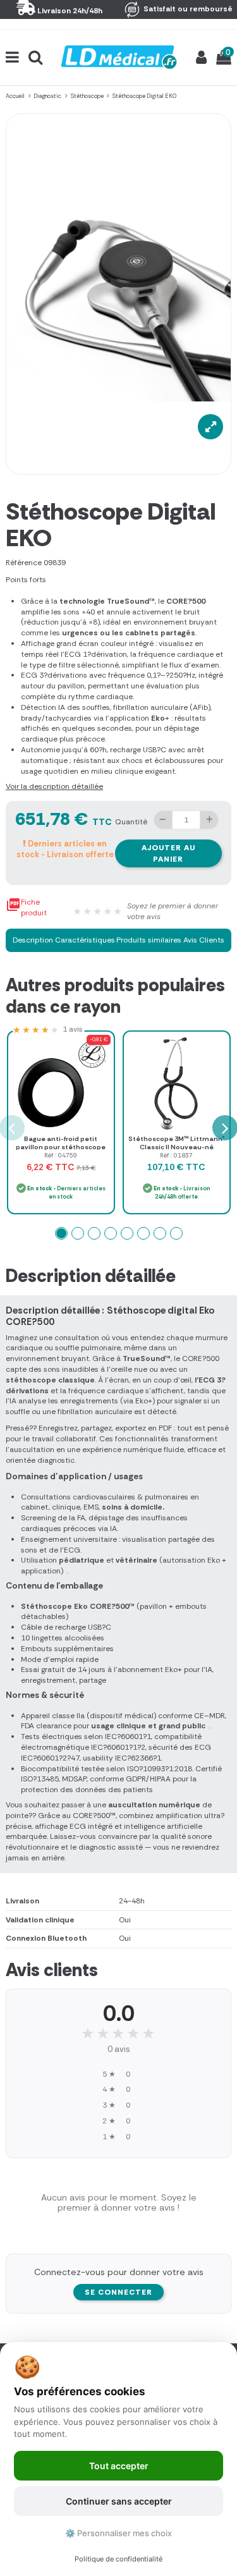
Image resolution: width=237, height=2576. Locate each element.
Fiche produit (26, 907)
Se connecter (118, 2292)
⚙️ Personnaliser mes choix (118, 2533)
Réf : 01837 (176, 1155)
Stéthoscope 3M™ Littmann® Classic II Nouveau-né (177, 1143)
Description (33, 940)
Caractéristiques (85, 940)
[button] (61, 1233)
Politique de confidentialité (118, 2559)
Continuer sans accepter (119, 2501)
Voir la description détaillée (54, 786)
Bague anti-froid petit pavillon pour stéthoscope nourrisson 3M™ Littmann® (61, 1147)
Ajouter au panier (168, 853)
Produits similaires (149, 940)
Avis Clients (204, 940)
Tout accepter (119, 2466)
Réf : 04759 (61, 1155)
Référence (24, 563)
